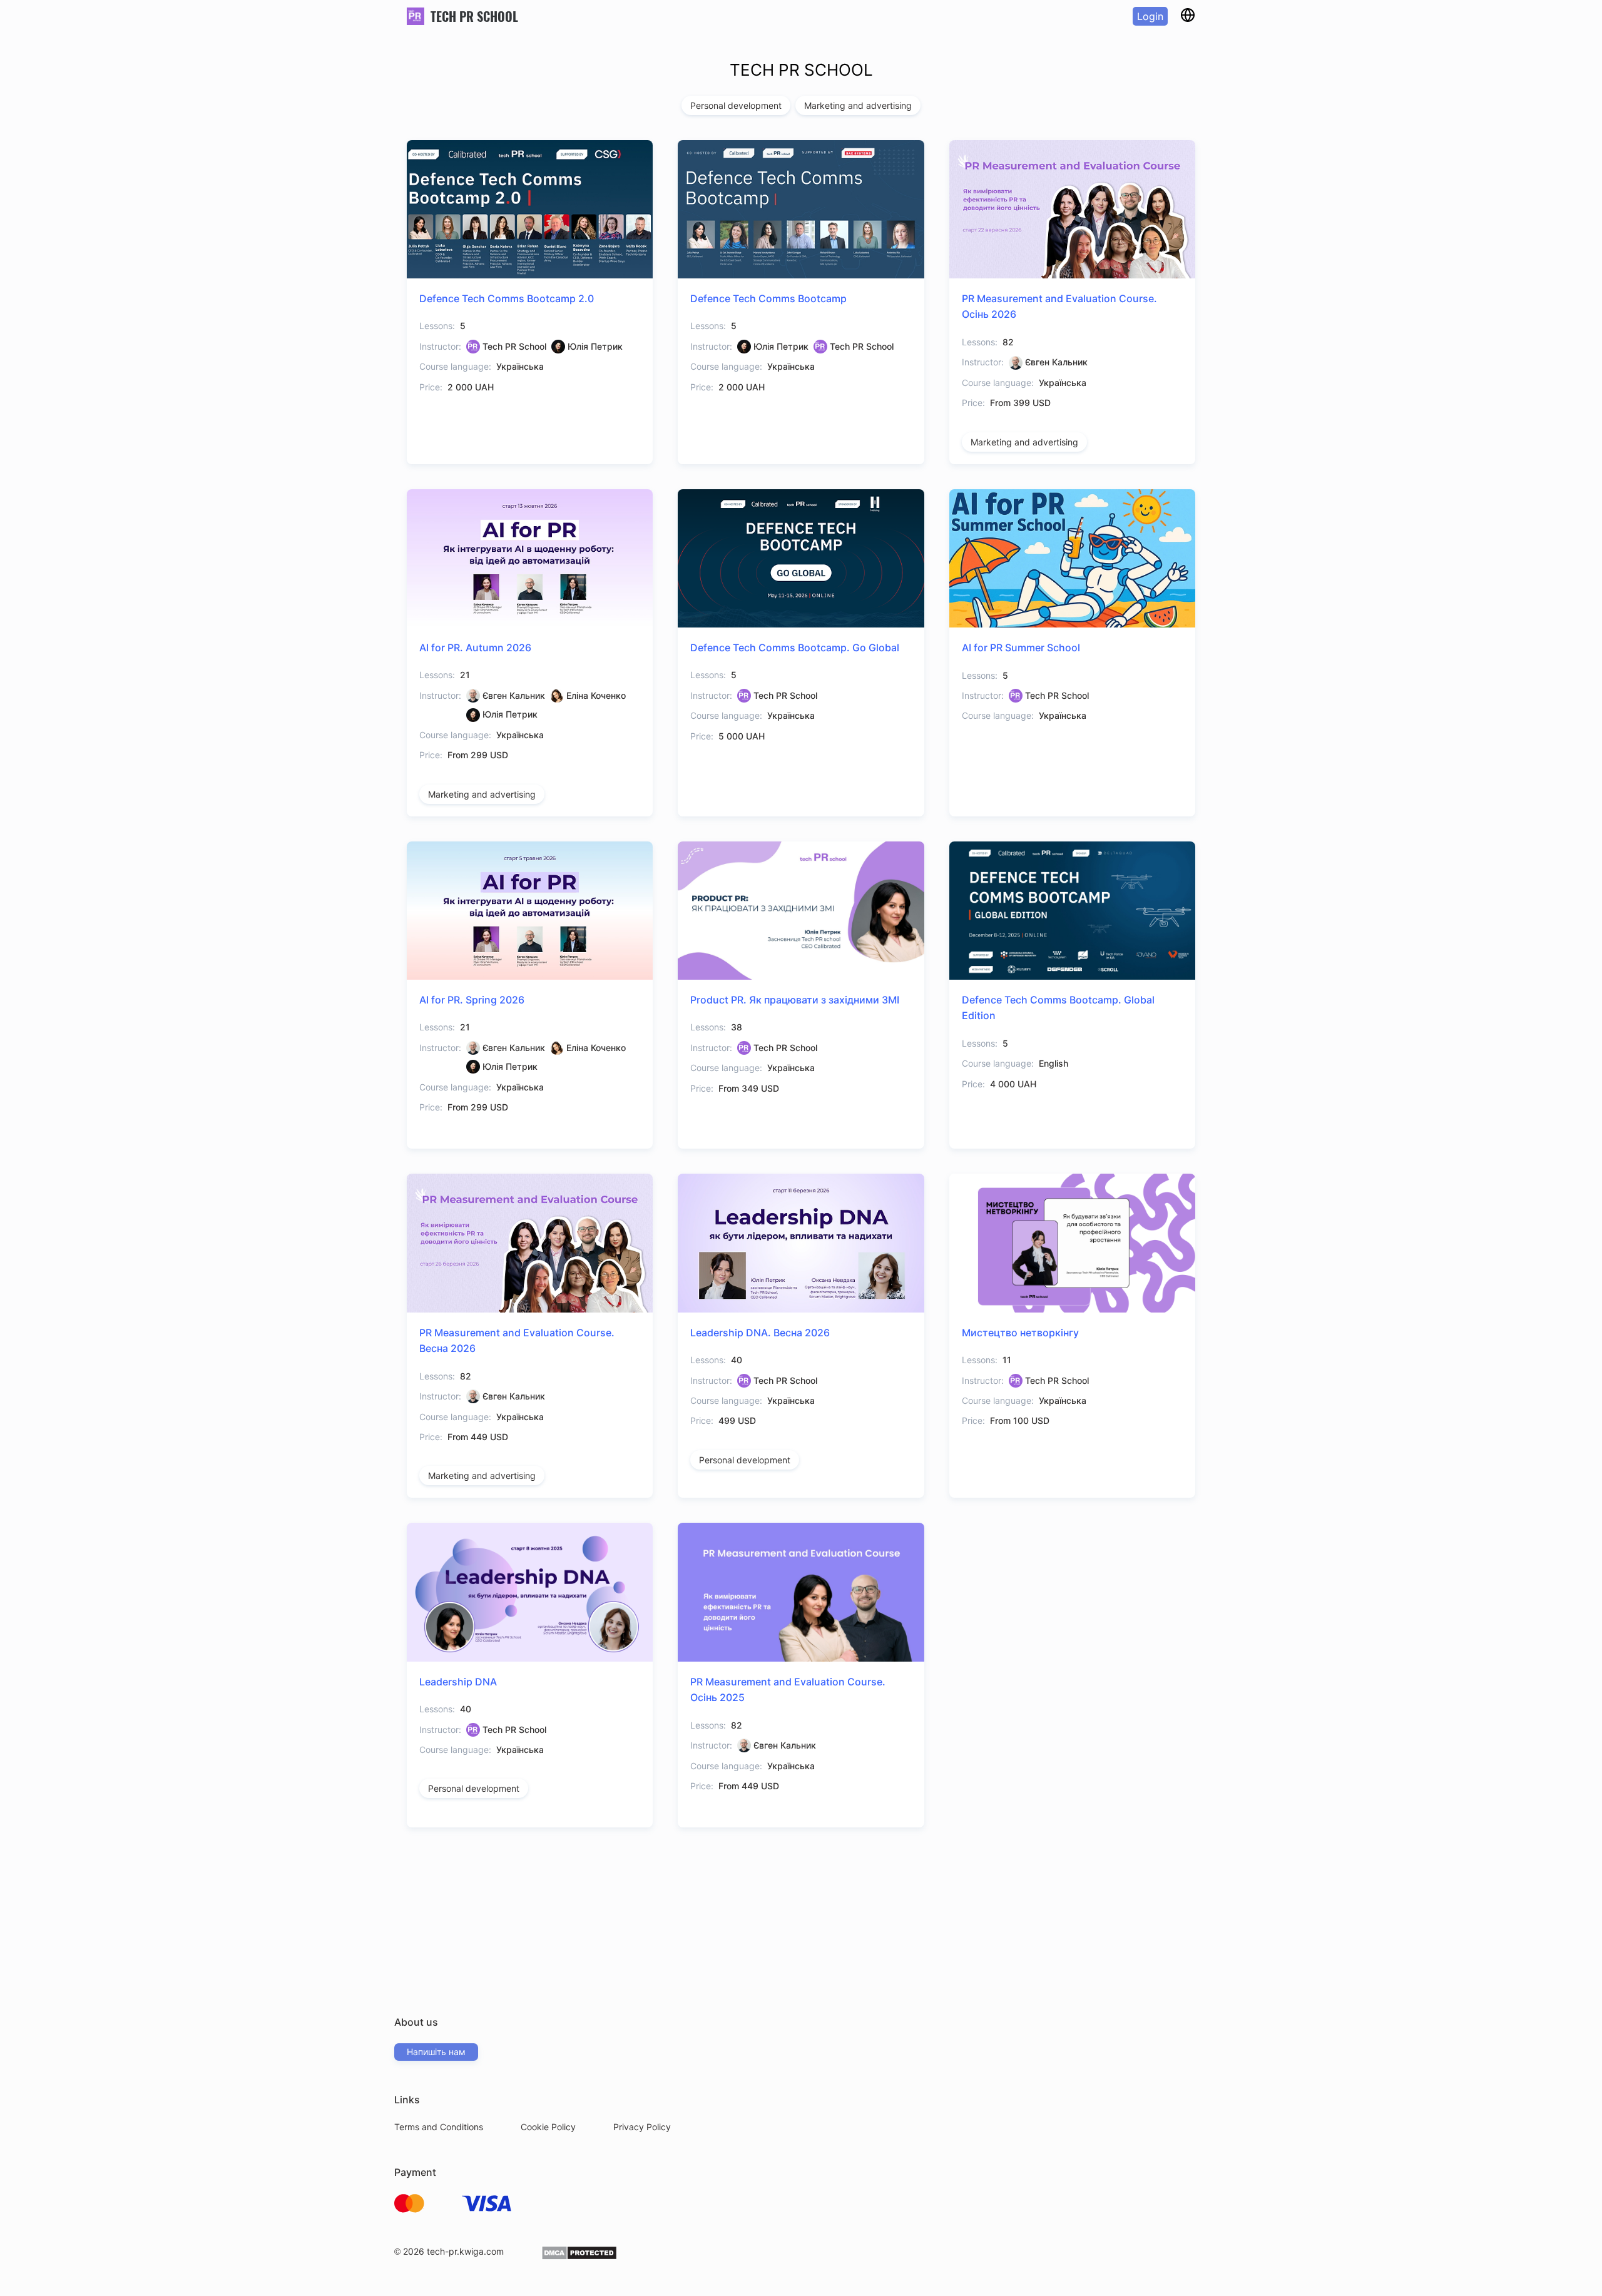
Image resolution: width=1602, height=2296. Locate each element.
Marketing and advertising (858, 105)
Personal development (736, 105)
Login (1150, 16)
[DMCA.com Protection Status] (579, 2257)
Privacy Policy (642, 2127)
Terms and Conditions (439, 2127)
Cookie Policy (548, 2127)
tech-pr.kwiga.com (465, 2251)
